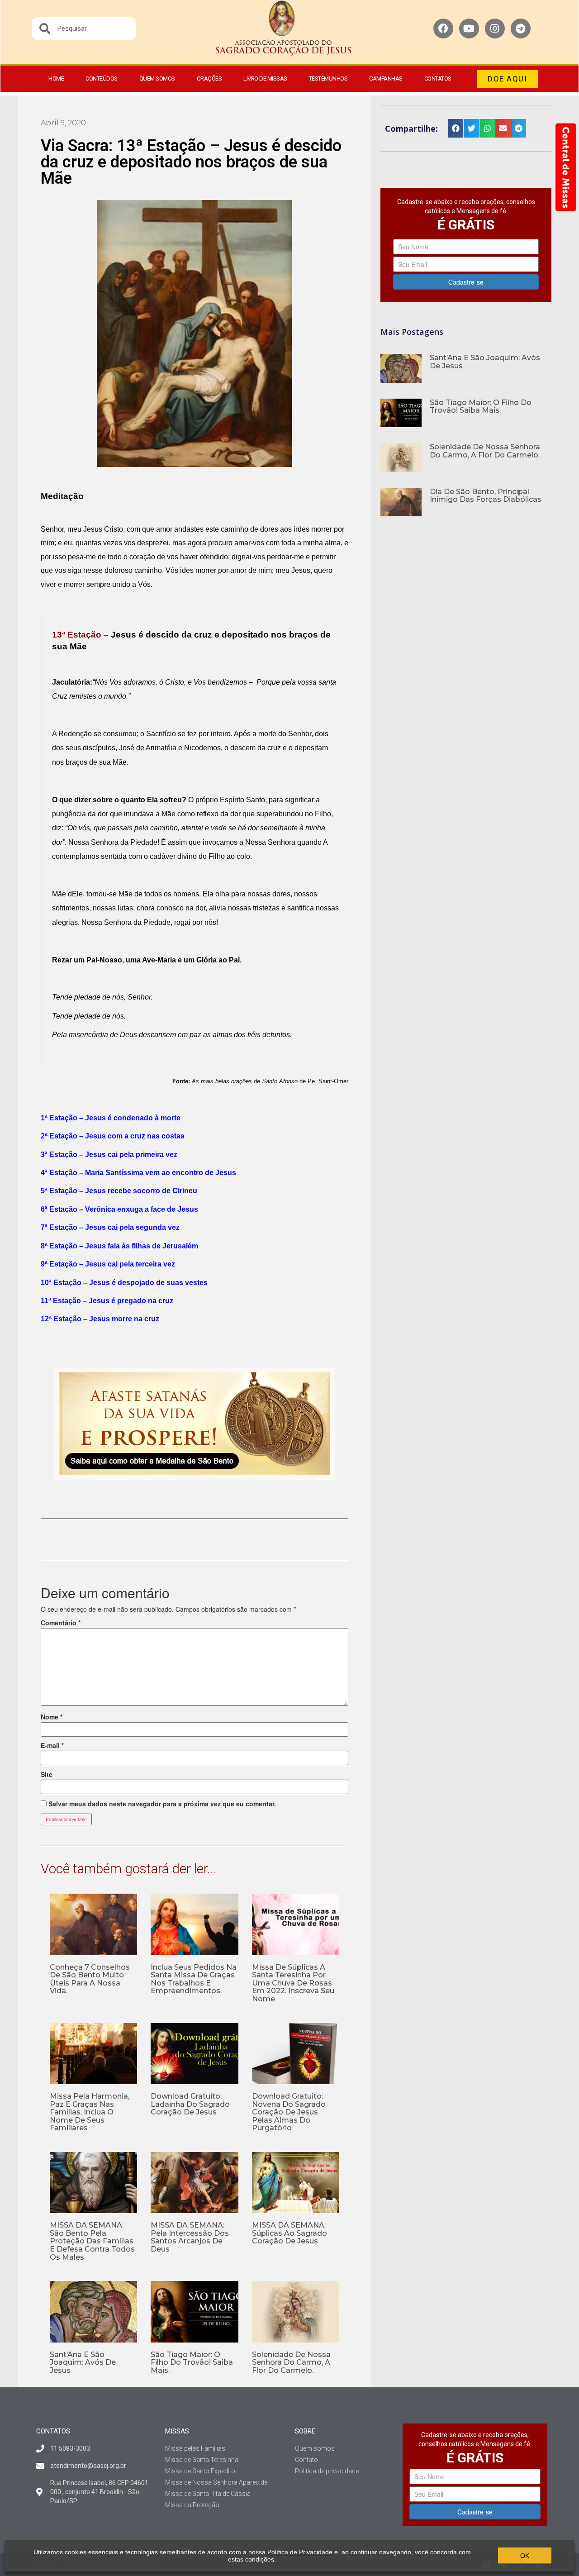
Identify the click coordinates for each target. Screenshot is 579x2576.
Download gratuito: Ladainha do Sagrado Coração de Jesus (190, 2104)
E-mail (52, 1745)
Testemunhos (328, 79)
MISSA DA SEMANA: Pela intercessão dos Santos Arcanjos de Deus (190, 2237)
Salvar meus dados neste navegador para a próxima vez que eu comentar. (162, 1804)
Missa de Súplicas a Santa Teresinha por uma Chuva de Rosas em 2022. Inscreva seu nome (293, 1983)
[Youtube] (469, 29)
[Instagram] (495, 29)
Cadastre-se (466, 282)
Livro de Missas (265, 79)
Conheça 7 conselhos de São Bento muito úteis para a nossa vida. (90, 1979)
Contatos (438, 79)
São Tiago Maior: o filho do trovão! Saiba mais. (192, 2362)
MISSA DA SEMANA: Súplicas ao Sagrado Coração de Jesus (289, 2233)
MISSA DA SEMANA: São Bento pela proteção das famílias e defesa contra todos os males (92, 2241)
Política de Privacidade (300, 2552)
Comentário (61, 1623)
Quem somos (157, 79)
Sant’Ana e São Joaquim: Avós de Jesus (83, 2362)
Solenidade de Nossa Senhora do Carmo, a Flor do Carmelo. (291, 2362)
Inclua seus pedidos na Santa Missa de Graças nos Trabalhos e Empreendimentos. (194, 1979)
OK (525, 2556)
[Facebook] (443, 29)
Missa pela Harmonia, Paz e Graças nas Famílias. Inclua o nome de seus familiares (90, 2112)
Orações (209, 79)
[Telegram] (521, 29)
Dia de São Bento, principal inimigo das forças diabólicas (486, 496)
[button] (507, 79)
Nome (52, 1717)
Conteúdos (102, 79)
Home (56, 79)
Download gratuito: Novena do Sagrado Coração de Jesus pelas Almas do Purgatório (289, 2112)
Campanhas (386, 79)
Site (47, 1774)
